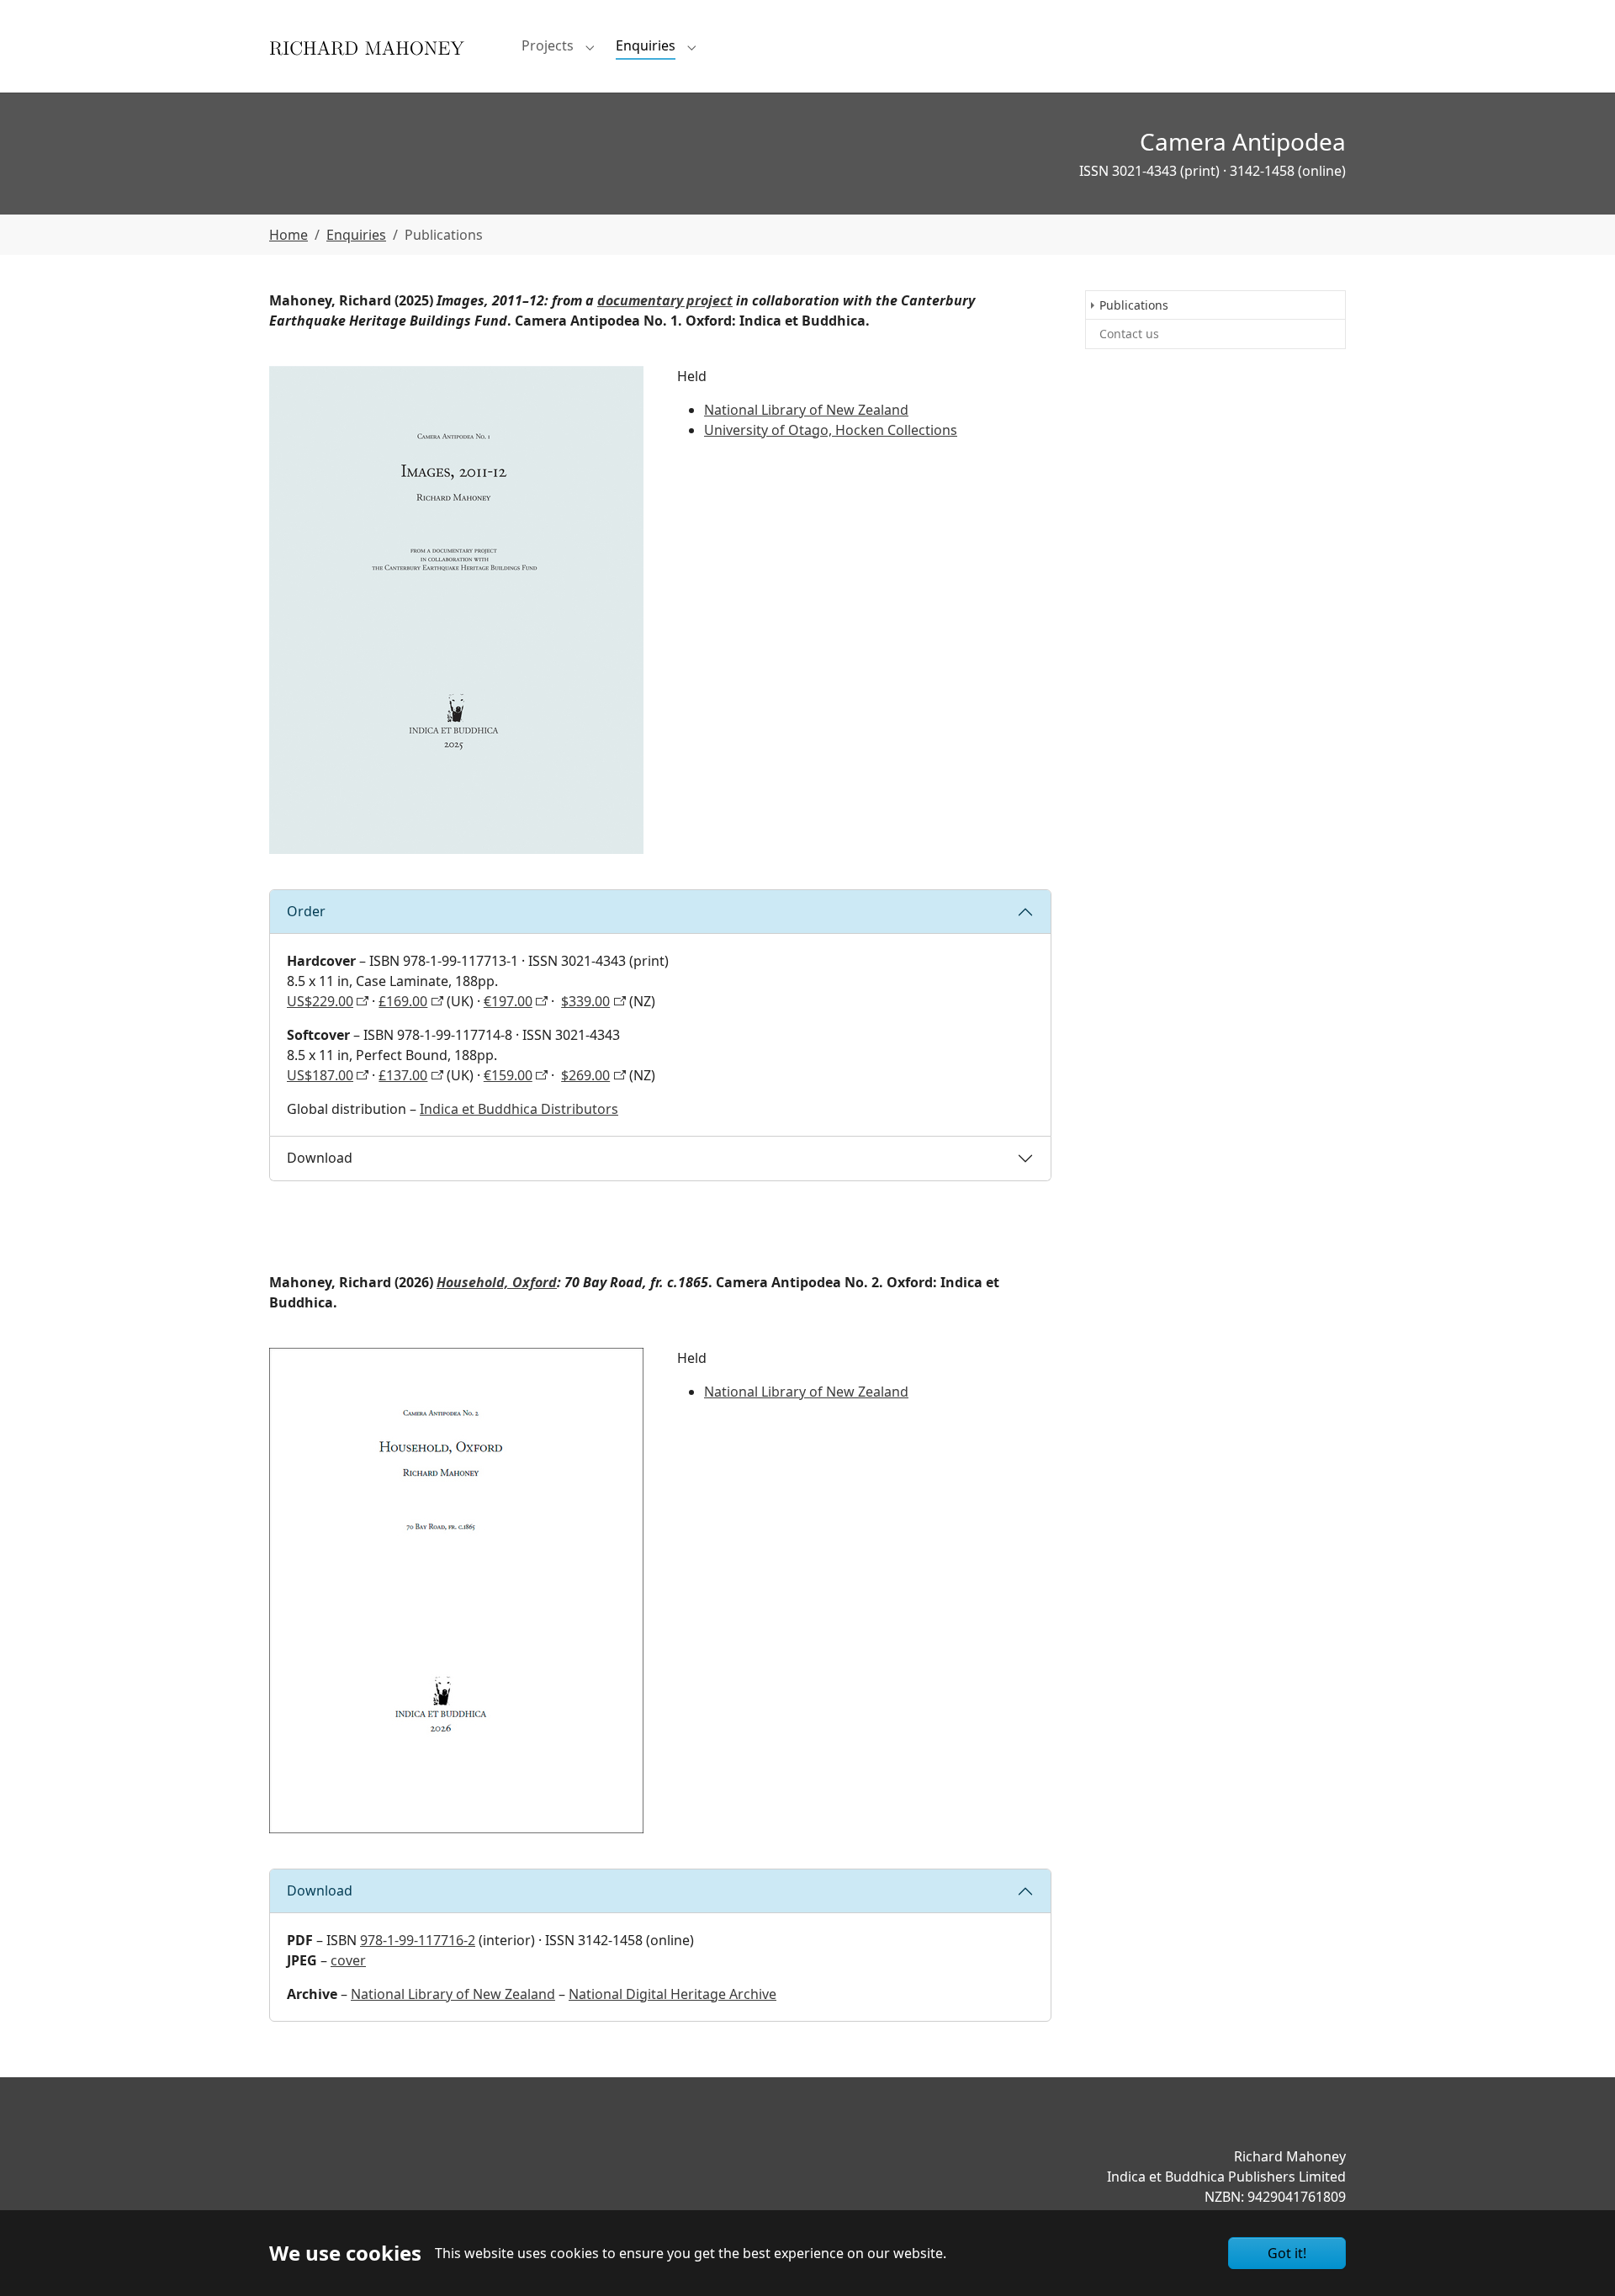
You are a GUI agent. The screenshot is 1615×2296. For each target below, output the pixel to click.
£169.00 (403, 1001)
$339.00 (585, 1001)
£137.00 (403, 1075)
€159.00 (508, 1075)
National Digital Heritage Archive (672, 1994)
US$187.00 (320, 1075)
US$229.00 (320, 1001)
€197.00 (508, 1001)
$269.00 (585, 1075)
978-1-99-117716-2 (418, 1940)
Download (320, 1158)
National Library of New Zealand (806, 410)
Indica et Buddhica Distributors (519, 1109)
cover (348, 1960)
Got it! (1287, 2253)
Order (306, 911)
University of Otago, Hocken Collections (831, 430)
